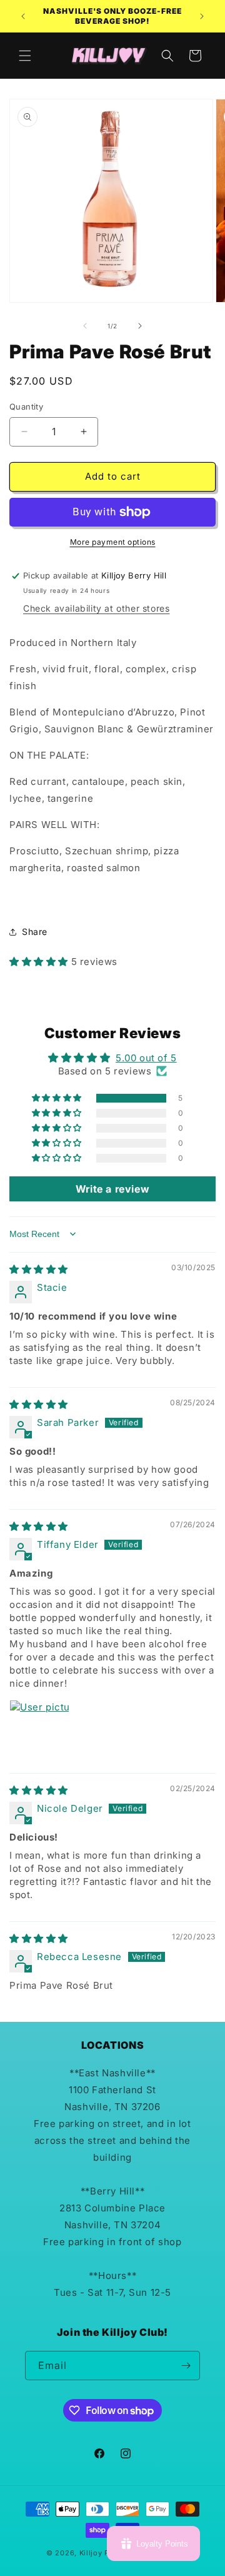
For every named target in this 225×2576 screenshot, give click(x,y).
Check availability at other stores (96, 608)
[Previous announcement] (23, 16)
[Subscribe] (186, 2366)
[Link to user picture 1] (39, 1730)
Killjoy (91, 2553)
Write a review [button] (112, 1189)
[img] (39, 1269)
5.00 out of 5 (146, 1058)
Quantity (26, 407)
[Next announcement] (202, 16)
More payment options (113, 542)
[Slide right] (140, 326)
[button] (25, 56)
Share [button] (35, 932)
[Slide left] (85, 326)
